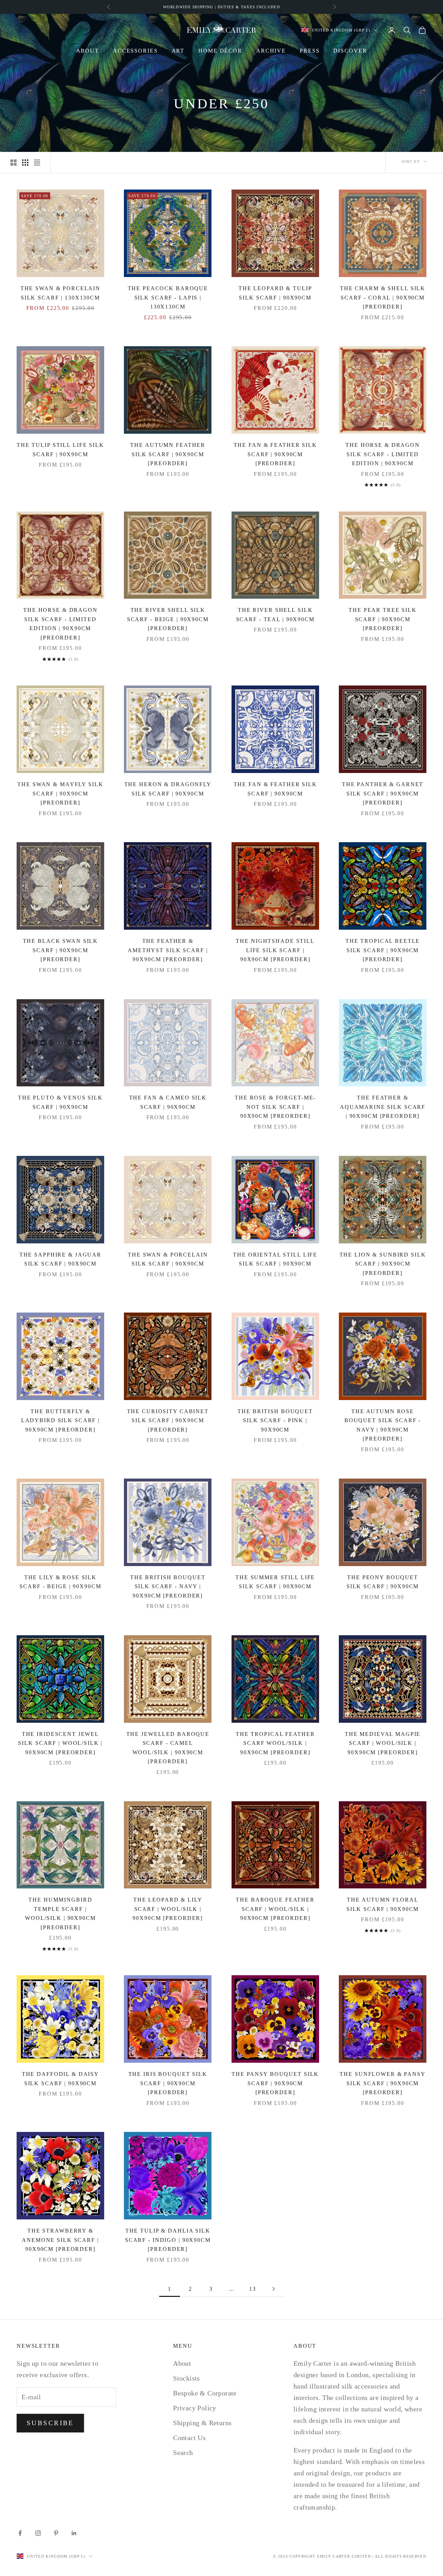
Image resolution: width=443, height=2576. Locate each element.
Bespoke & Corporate (205, 2393)
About (88, 51)
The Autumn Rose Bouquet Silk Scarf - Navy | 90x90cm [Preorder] (383, 1425)
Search (183, 2453)
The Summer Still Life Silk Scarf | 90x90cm (275, 1582)
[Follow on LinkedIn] (74, 2533)
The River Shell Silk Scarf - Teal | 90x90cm (275, 615)
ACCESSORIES (135, 51)
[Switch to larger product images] (13, 163)
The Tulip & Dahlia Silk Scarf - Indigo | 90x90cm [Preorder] (168, 2240)
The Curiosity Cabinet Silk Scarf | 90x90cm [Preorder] (168, 1420)
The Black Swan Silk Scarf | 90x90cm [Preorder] (61, 950)
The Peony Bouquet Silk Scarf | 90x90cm (383, 1582)
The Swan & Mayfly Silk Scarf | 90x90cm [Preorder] (60, 793)
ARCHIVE (271, 51)
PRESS (310, 51)
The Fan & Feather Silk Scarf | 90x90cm (275, 789)
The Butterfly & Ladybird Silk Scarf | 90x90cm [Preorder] (60, 1420)
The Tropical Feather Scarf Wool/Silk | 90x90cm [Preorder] (275, 1743)
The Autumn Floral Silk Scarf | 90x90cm (383, 1904)
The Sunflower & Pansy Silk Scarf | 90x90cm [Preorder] (382, 2083)
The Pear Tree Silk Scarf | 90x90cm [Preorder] (383, 619)
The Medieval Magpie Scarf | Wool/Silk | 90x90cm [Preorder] (383, 1743)
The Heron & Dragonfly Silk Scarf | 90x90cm (168, 789)
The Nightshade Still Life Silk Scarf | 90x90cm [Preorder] (275, 950)
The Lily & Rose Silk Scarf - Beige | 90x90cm (60, 1582)
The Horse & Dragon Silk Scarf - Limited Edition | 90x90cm (383, 454)
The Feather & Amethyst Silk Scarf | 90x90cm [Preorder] (168, 950)
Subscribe (50, 2423)
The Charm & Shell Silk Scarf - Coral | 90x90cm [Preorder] (383, 297)
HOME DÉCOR (220, 51)
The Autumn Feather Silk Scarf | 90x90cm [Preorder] (168, 454)
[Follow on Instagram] (38, 2533)
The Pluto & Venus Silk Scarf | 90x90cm (60, 1102)
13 (253, 2289)
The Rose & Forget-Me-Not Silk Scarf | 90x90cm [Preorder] (275, 1107)
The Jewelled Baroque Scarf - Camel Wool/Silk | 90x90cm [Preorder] (168, 1748)
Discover (350, 51)
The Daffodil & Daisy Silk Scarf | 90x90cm (60, 2079)
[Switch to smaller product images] (25, 163)
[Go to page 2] (273, 2289)
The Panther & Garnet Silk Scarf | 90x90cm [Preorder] (383, 793)
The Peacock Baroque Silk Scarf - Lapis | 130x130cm (168, 297)
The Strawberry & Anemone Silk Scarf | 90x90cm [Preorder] (60, 2240)
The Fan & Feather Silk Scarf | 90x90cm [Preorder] (275, 454)
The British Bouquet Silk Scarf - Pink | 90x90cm (275, 1420)
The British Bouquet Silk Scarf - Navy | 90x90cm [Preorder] (168, 1586)
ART (178, 51)
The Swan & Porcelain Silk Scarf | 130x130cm (60, 293)
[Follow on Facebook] (20, 2533)
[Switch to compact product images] (37, 163)
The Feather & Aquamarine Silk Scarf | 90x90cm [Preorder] (383, 1107)
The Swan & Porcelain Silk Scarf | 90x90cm (168, 1259)
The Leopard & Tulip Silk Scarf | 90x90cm (275, 293)
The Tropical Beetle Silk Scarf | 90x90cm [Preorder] (383, 950)
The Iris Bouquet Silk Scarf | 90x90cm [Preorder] (168, 2083)
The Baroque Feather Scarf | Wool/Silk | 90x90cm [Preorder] (275, 1909)
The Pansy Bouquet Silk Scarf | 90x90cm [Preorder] (275, 2083)
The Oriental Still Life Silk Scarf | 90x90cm (275, 1259)
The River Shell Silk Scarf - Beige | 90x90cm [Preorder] (168, 619)
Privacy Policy (195, 2408)
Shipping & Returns (202, 2423)
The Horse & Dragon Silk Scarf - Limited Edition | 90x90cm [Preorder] (60, 624)
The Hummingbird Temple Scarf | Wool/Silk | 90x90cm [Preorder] (60, 1913)
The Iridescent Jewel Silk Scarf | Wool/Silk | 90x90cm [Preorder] (60, 1743)
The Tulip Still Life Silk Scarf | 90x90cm (60, 450)
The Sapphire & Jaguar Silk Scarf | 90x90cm (60, 1259)
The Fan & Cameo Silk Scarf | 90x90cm (168, 1102)
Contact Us (189, 2438)
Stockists (187, 2378)
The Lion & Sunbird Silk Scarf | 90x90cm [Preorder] (383, 1264)
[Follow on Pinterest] (56, 2533)
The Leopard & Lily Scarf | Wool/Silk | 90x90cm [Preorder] (168, 1909)
